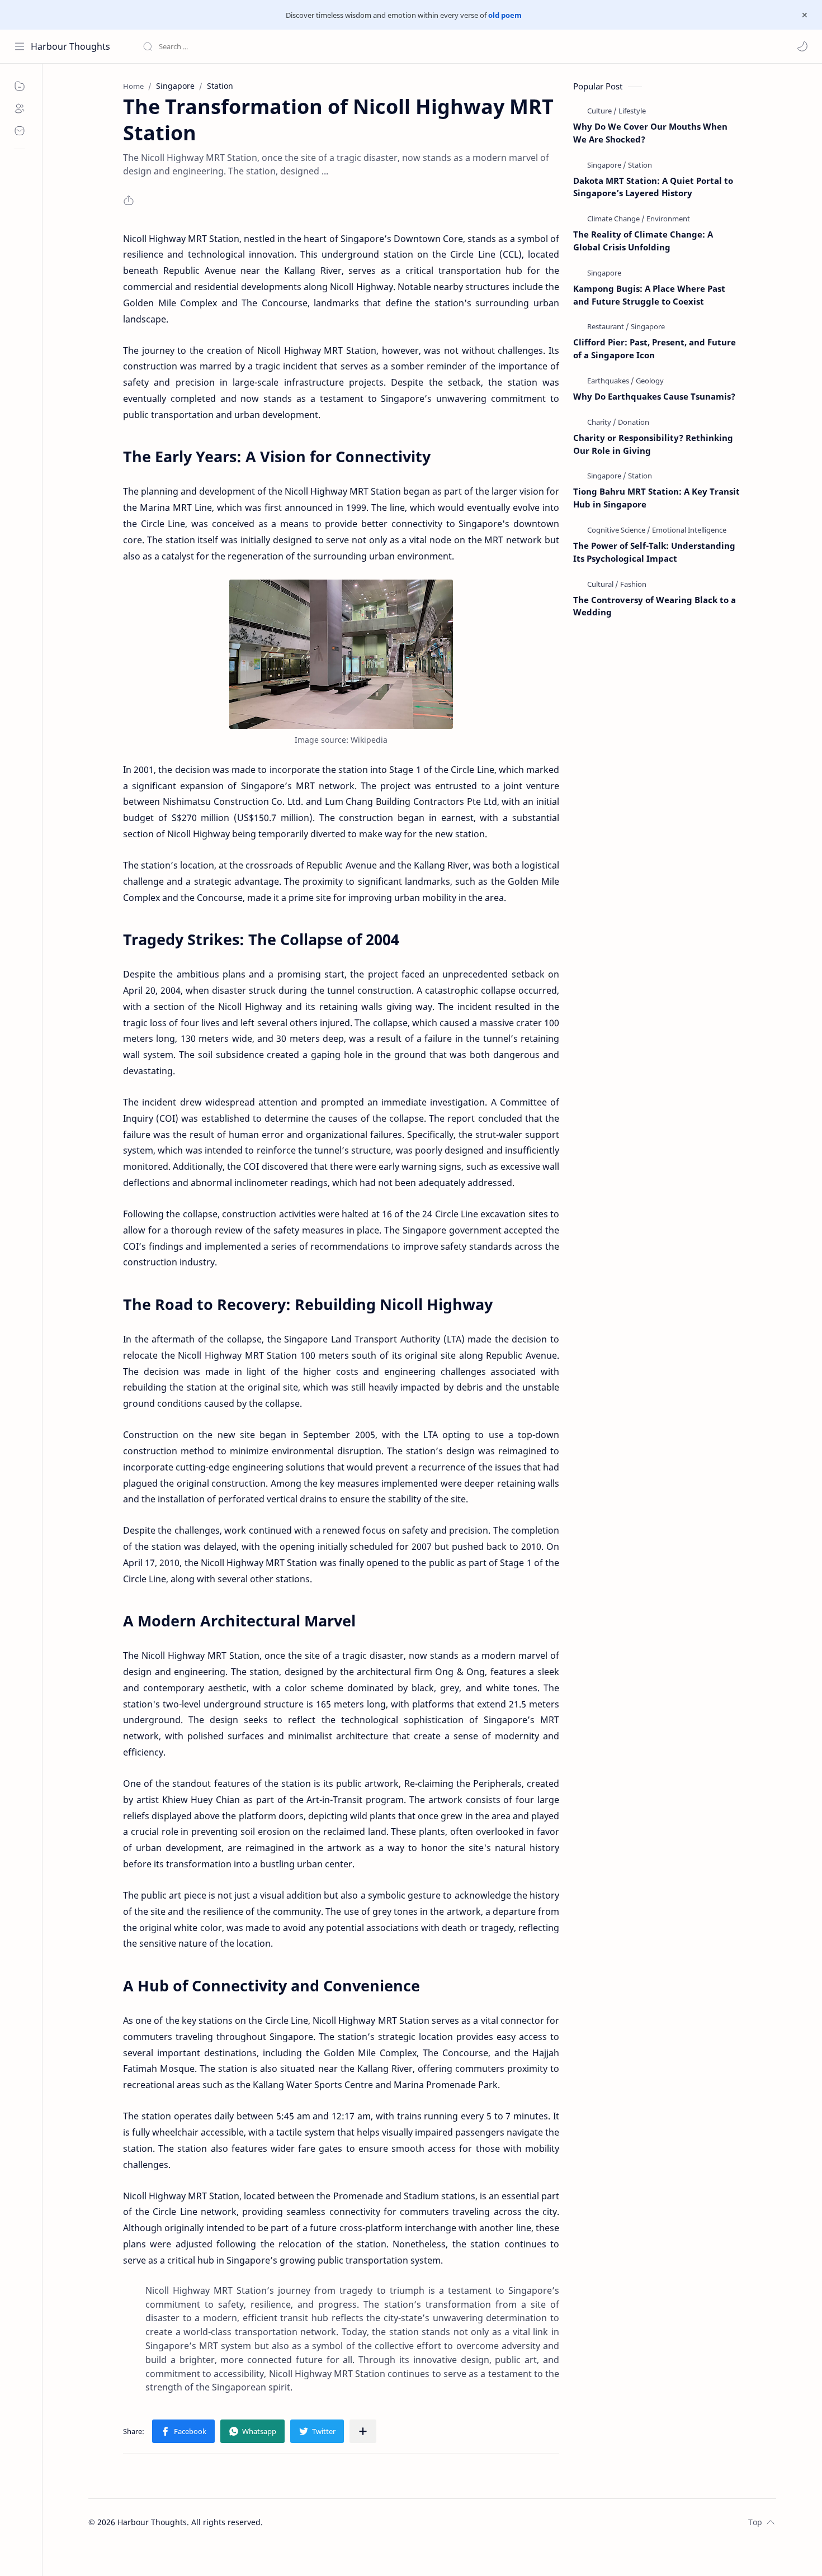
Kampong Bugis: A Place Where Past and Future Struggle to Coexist (649, 295)
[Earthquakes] (611, 381)
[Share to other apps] (363, 2431)
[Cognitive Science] (619, 530)
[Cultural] (603, 584)
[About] (20, 108)
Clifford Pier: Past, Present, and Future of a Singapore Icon (655, 348)
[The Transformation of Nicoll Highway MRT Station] (341, 654)
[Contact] (20, 131)
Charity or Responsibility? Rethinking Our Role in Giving (653, 444)
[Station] (640, 165)
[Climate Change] (616, 219)
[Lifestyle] (632, 111)
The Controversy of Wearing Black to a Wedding (655, 606)
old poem (505, 15)
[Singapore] (607, 165)
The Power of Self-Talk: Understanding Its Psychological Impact (654, 552)
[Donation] (634, 422)
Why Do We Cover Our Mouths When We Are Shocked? (650, 133)
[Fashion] (633, 584)
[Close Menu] (805, 15)
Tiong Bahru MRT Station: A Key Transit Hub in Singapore (656, 498)
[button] (802, 46)
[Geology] (650, 381)
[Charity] (602, 422)
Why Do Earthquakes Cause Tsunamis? (654, 396)
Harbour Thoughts (70, 46)
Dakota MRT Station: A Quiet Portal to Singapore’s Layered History (653, 187)
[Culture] (602, 111)
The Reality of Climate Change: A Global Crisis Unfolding (643, 241)
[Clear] (318, 46)
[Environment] (668, 219)
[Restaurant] (608, 326)
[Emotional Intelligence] (689, 530)
